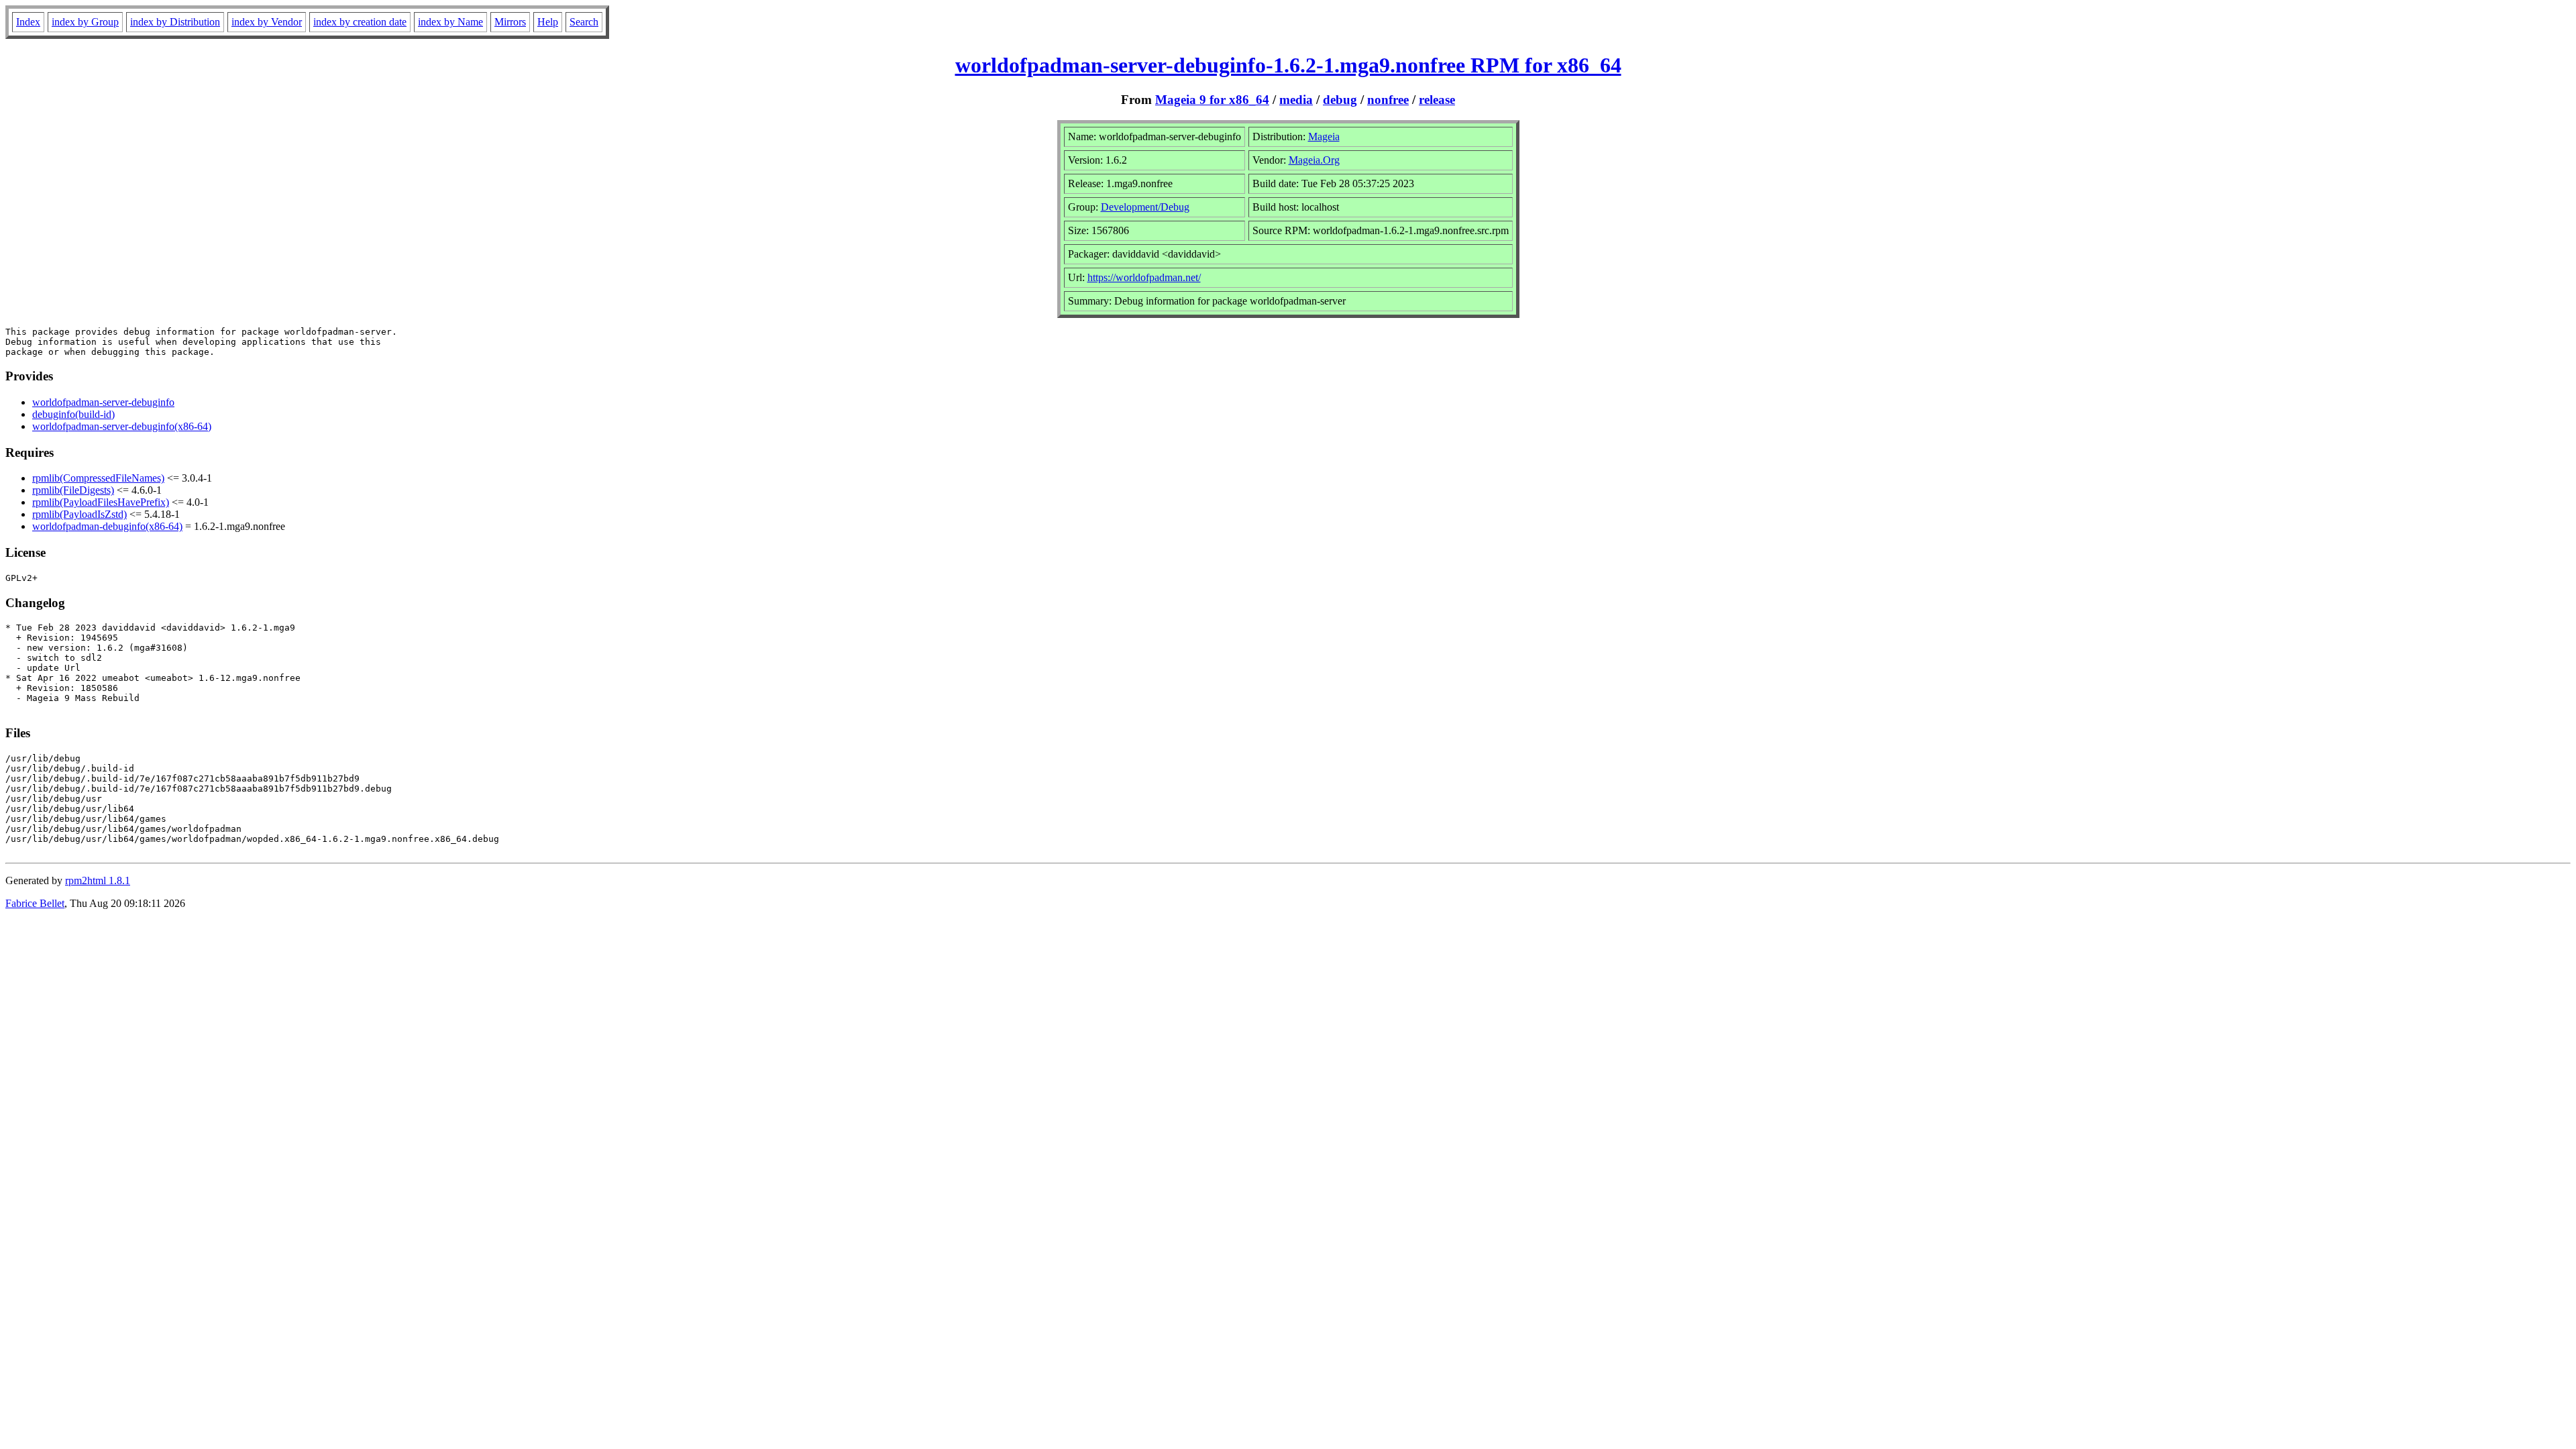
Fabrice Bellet (35, 903)
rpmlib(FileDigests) (73, 490)
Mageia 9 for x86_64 (1212, 100)
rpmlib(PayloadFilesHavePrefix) (101, 502)
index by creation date (360, 22)
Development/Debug (1145, 207)
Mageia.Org (1314, 160)
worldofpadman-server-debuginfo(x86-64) (122, 426)
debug (1340, 100)
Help (548, 22)
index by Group (85, 22)
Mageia (1324, 137)
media (1296, 100)
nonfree (1388, 100)
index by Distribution (175, 22)
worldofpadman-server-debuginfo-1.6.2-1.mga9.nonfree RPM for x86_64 (1288, 65)
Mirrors (510, 22)
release (1437, 100)
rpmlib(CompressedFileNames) (98, 478)
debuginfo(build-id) (73, 414)
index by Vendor (267, 22)
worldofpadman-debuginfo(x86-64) (107, 526)
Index (28, 22)
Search (584, 22)
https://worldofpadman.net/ (1144, 277)
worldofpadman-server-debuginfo (103, 402)
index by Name (450, 22)
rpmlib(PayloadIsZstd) (79, 514)
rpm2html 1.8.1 (98, 880)
